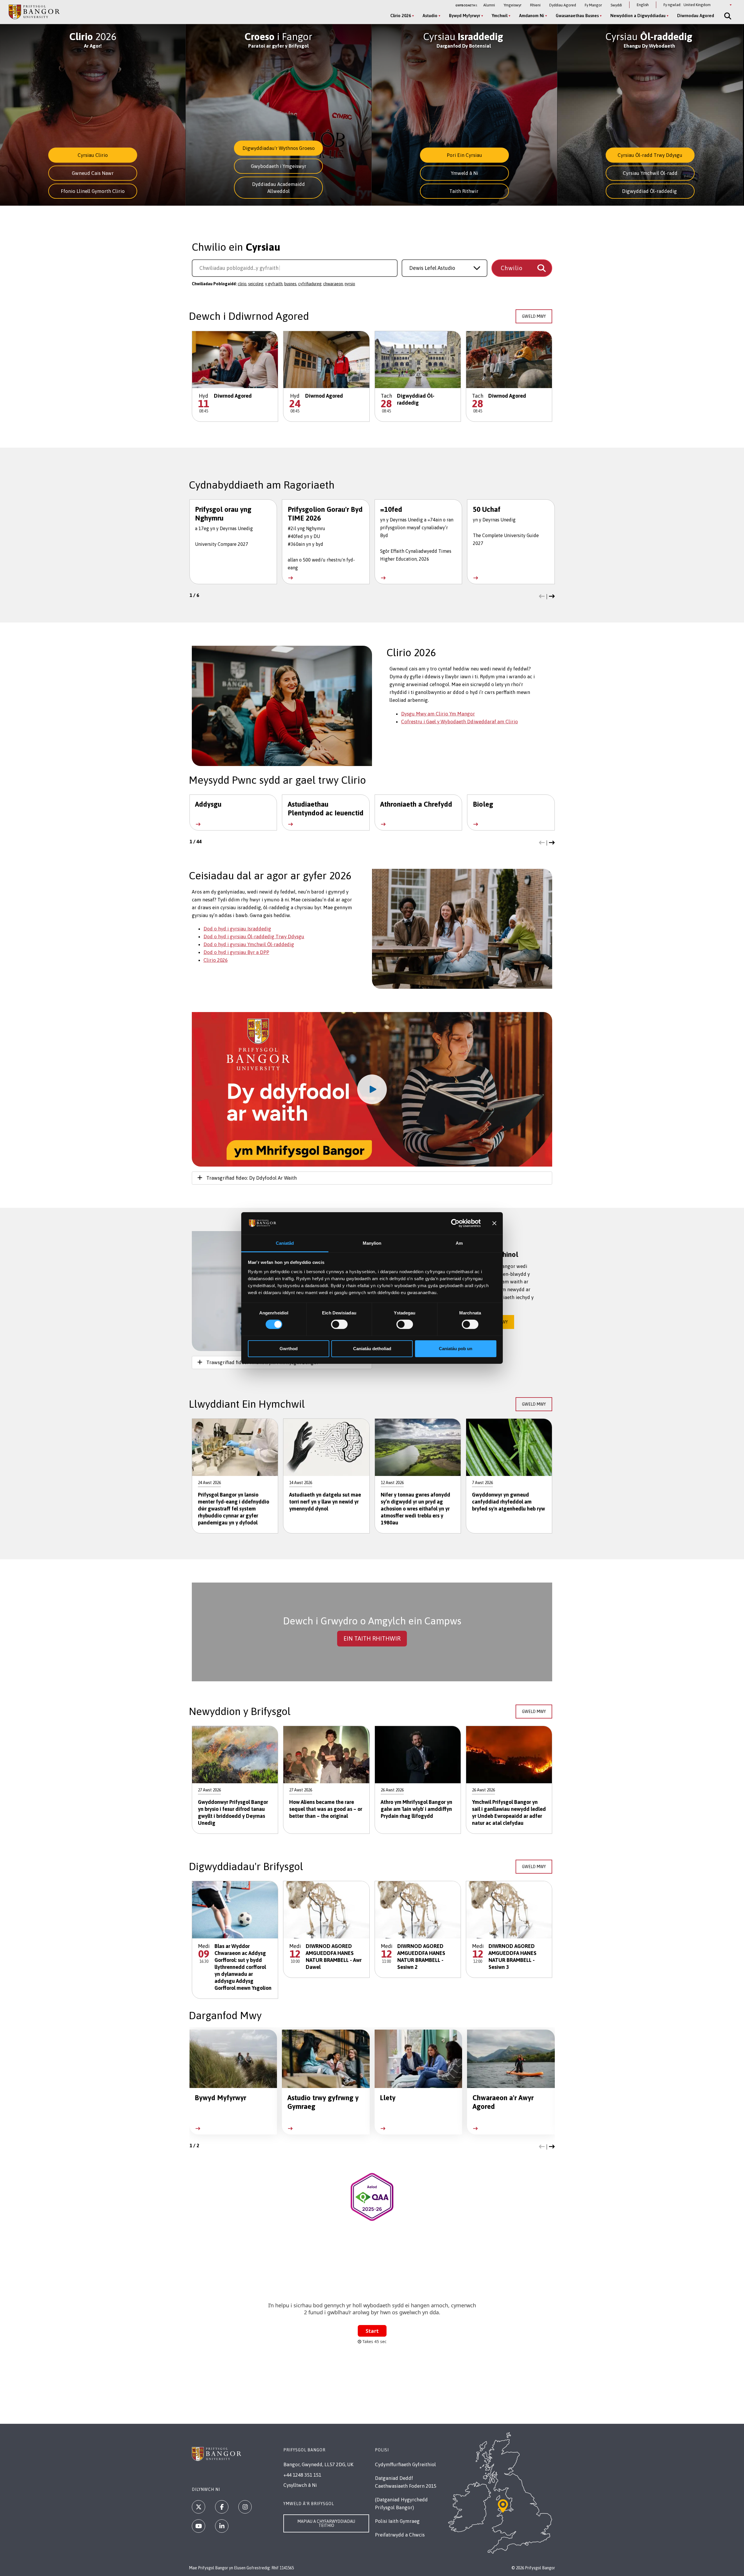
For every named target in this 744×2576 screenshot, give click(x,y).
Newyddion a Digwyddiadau (638, 16)
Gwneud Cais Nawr (93, 173)
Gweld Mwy (534, 316)
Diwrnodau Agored (696, 16)
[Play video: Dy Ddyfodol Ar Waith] (372, 1089)
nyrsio (350, 284)
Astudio (430, 16)
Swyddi (616, 5)
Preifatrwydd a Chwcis (400, 2535)
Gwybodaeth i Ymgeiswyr (279, 166)
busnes (290, 284)
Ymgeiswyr (513, 5)
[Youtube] (198, 2526)
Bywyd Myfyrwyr (465, 16)
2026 (93, 36)
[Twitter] (198, 2507)
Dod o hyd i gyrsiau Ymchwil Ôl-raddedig (249, 944)
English (643, 5)
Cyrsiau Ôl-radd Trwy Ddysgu (650, 155)
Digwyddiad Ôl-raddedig (650, 191)
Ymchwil (500, 16)
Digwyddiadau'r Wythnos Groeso (279, 148)
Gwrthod (289, 1349)
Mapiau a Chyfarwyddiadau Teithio (326, 2523)
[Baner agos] (494, 1223)
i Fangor (278, 36)
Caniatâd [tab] (285, 1243)
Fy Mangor (593, 5)
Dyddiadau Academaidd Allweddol (278, 188)
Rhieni (535, 5)
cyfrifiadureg (310, 284)
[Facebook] (222, 2507)
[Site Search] (727, 16)
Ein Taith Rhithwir (372, 1638)
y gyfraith (274, 284)
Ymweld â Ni (464, 173)
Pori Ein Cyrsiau (464, 155)
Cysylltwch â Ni (300, 2485)
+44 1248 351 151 (302, 2475)
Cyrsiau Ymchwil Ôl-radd (650, 173)
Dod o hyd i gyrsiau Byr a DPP (236, 952)
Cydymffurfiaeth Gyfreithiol (405, 2464)
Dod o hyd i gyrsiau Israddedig (237, 929)
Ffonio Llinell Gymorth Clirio (93, 191)
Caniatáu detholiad (372, 1349)
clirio (242, 284)
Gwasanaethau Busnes (577, 16)
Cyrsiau (463, 36)
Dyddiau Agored (563, 5)
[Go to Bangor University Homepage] (34, 12)
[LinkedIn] (222, 2526)
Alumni (489, 5)
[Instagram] (245, 2507)
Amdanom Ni (532, 16)
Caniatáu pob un (456, 1349)
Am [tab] (459, 1243)
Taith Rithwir (464, 191)
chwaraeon (333, 284)
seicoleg (256, 284)
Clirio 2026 (401, 16)
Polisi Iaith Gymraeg (397, 2521)
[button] (542, 597)
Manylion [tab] (372, 1243)
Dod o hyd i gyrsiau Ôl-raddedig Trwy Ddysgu (254, 937)
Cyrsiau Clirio (93, 155)
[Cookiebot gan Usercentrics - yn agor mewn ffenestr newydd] (455, 1223)
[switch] (339, 1324)
